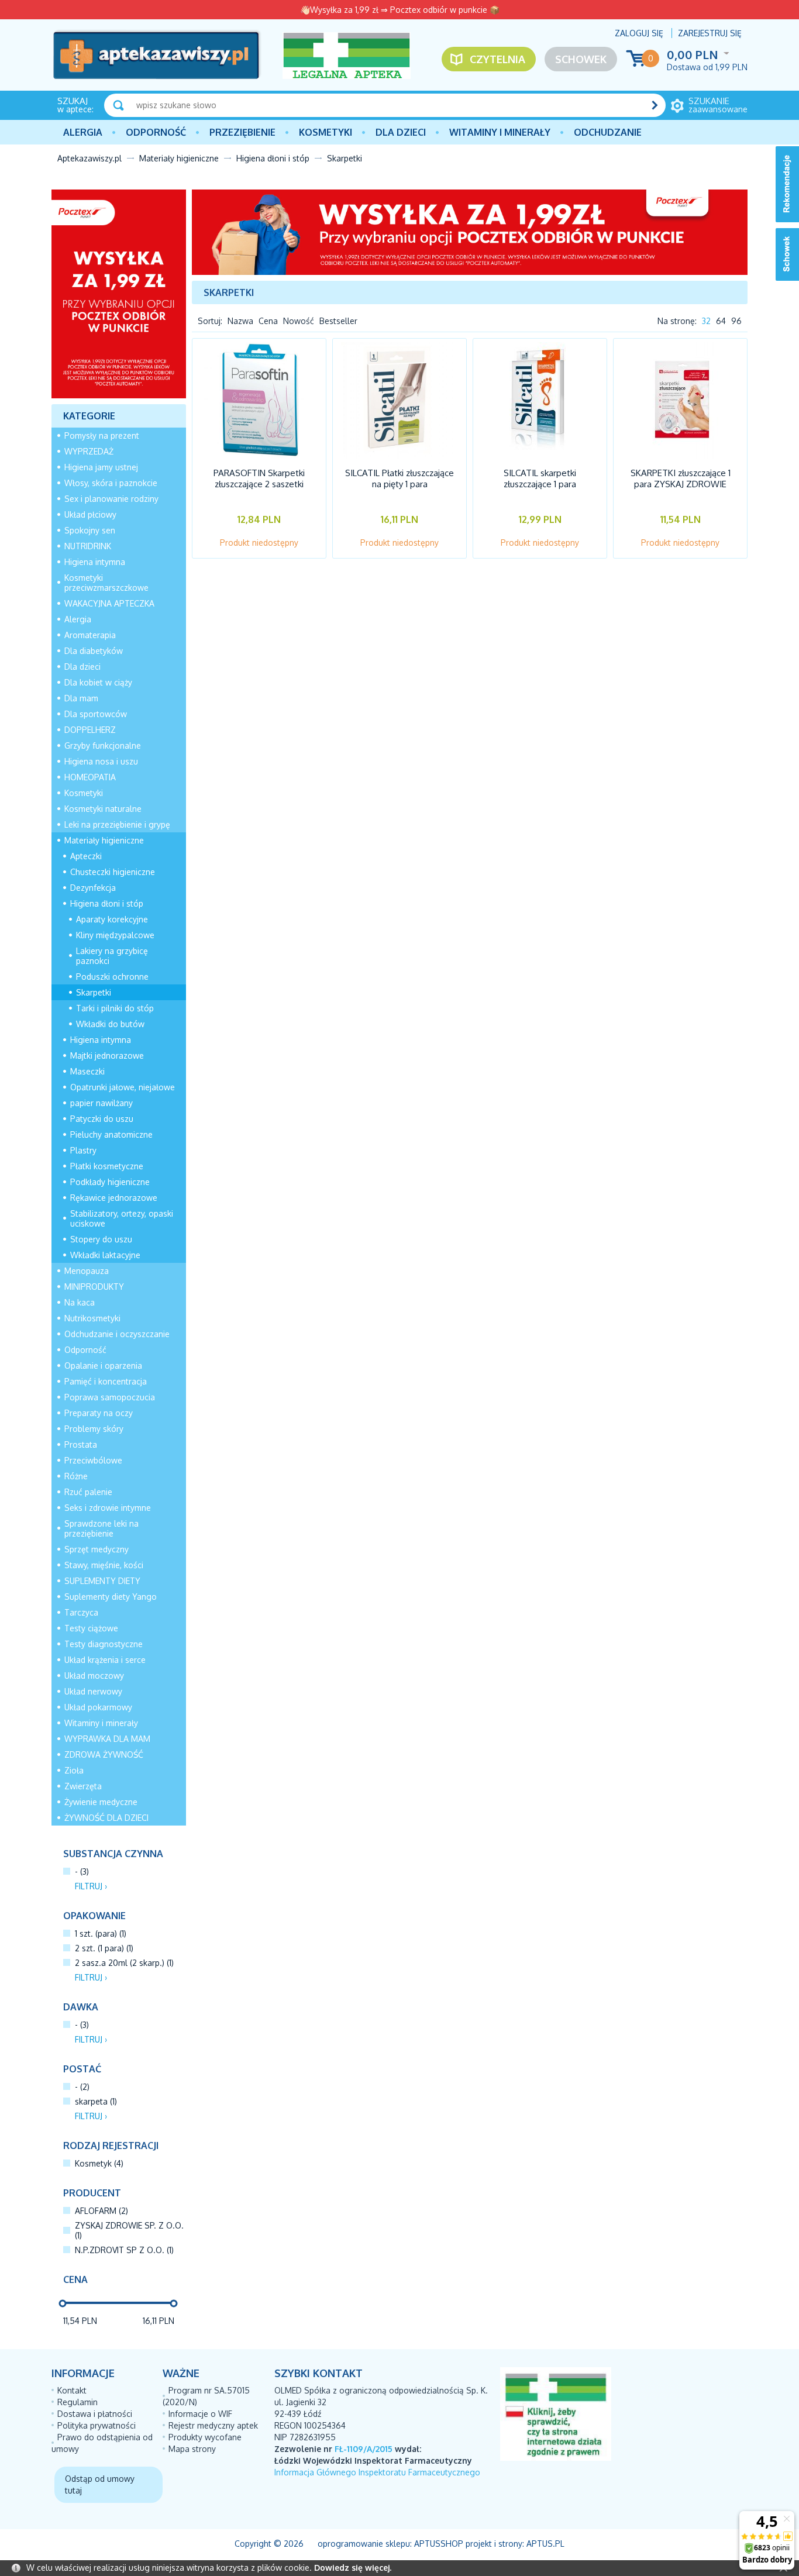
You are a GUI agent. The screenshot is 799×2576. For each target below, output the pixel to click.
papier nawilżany (101, 1103)
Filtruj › (91, 1886)
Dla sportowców (96, 714)
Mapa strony (192, 2449)
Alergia (83, 132)
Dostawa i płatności (95, 2414)
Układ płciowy (90, 514)
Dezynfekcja (93, 888)
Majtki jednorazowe (107, 1055)
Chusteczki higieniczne (113, 872)
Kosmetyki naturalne (103, 809)
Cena (268, 321)
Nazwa (240, 321)
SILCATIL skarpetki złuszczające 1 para (540, 478)
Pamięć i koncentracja (106, 1381)
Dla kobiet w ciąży (98, 682)
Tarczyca (81, 1612)
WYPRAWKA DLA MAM (107, 1739)
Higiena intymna (95, 562)
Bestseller (338, 321)
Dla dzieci (401, 132)
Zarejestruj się (710, 33)
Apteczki (86, 856)
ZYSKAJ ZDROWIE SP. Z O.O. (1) (129, 2230)
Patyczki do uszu (102, 1119)
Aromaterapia (90, 635)
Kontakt (72, 2390)
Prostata (81, 1444)
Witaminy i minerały (500, 132)
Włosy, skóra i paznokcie (111, 483)
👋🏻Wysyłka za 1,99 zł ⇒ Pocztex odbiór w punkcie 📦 (400, 10)
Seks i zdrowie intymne (108, 1508)
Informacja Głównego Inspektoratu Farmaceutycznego (377, 2472)
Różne (76, 1476)
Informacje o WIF (200, 2414)
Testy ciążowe (91, 1628)
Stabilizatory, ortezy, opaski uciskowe (122, 1218)
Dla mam (81, 698)
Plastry (83, 1150)
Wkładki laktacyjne (105, 1255)
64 (721, 321)
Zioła (74, 1770)
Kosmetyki (326, 132)
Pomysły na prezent (102, 435)
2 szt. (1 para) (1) (104, 1948)
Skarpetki (94, 992)
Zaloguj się (639, 33)
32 (706, 321)
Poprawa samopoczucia (110, 1397)
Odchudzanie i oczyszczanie (117, 1334)
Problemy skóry (94, 1429)
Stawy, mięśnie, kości (104, 1565)
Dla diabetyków (94, 651)
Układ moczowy (94, 1676)
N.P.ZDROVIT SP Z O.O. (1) (124, 2250)
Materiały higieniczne (179, 158)
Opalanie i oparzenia (103, 1366)
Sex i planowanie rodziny (111, 499)
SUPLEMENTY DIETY (102, 1581)
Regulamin (78, 2402)
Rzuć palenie (88, 1492)
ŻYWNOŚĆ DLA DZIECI (106, 1818)
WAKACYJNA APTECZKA (109, 603)
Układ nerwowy (93, 1691)
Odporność (156, 132)
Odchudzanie (608, 132)
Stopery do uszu (101, 1239)
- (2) (82, 2087)
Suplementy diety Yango (111, 1597)
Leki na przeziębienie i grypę (117, 824)
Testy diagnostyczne (104, 1644)
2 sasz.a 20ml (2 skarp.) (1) (124, 1963)
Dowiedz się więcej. (353, 2568)
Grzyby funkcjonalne (103, 745)
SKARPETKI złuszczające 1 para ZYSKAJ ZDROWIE (681, 478)
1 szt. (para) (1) (101, 1933)
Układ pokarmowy (98, 1707)
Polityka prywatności (97, 2425)
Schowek (581, 59)
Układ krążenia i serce (105, 1660)
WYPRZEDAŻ (89, 451)
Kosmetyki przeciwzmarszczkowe (106, 583)
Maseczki (87, 1071)
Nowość (299, 321)
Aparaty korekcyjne (112, 919)
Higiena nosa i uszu (101, 761)
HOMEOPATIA (90, 777)
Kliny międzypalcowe (115, 935)
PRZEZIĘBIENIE (242, 132)
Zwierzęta (83, 1786)
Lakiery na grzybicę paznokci (112, 956)
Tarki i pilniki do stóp (115, 1008)
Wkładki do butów (110, 1024)
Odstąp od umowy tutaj (100, 2484)
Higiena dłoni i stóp (273, 158)
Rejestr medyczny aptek (213, 2425)
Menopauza (87, 1271)
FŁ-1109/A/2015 (364, 2449)
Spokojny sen (90, 530)
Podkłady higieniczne (110, 1182)
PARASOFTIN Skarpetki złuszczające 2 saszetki (259, 478)
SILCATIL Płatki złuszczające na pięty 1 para (399, 478)
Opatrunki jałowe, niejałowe (123, 1087)
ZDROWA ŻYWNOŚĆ (104, 1754)
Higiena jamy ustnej (101, 467)
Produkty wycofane (205, 2437)
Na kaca (80, 1302)
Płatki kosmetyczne (107, 1166)
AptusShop (439, 2544)
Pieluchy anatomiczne (111, 1134)
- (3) (82, 1871)
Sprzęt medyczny (97, 1549)
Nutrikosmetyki (92, 1318)
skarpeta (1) (96, 2101)
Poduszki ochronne (112, 977)
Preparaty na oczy (99, 1413)
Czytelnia (497, 59)
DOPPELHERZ (90, 730)
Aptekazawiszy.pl (89, 158)
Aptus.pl (545, 2544)
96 (736, 321)
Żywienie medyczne (101, 1802)
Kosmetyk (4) (99, 2163)
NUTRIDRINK (88, 546)
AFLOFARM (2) (101, 2211)
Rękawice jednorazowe (114, 1198)
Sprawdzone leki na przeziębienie (101, 1528)
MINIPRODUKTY (94, 1287)
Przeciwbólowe (93, 1460)
